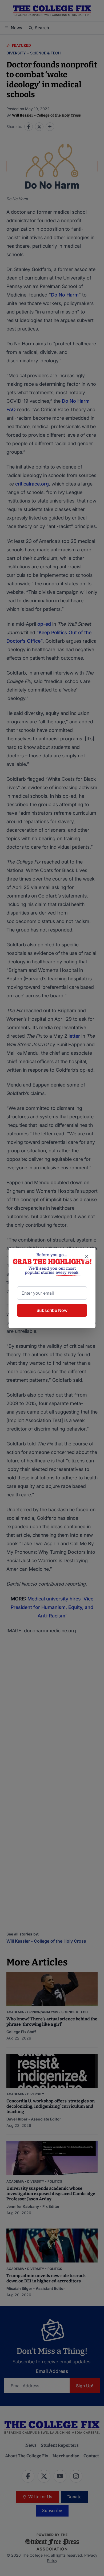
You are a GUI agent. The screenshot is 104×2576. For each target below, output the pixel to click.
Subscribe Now (52, 1310)
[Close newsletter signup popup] (86, 1257)
